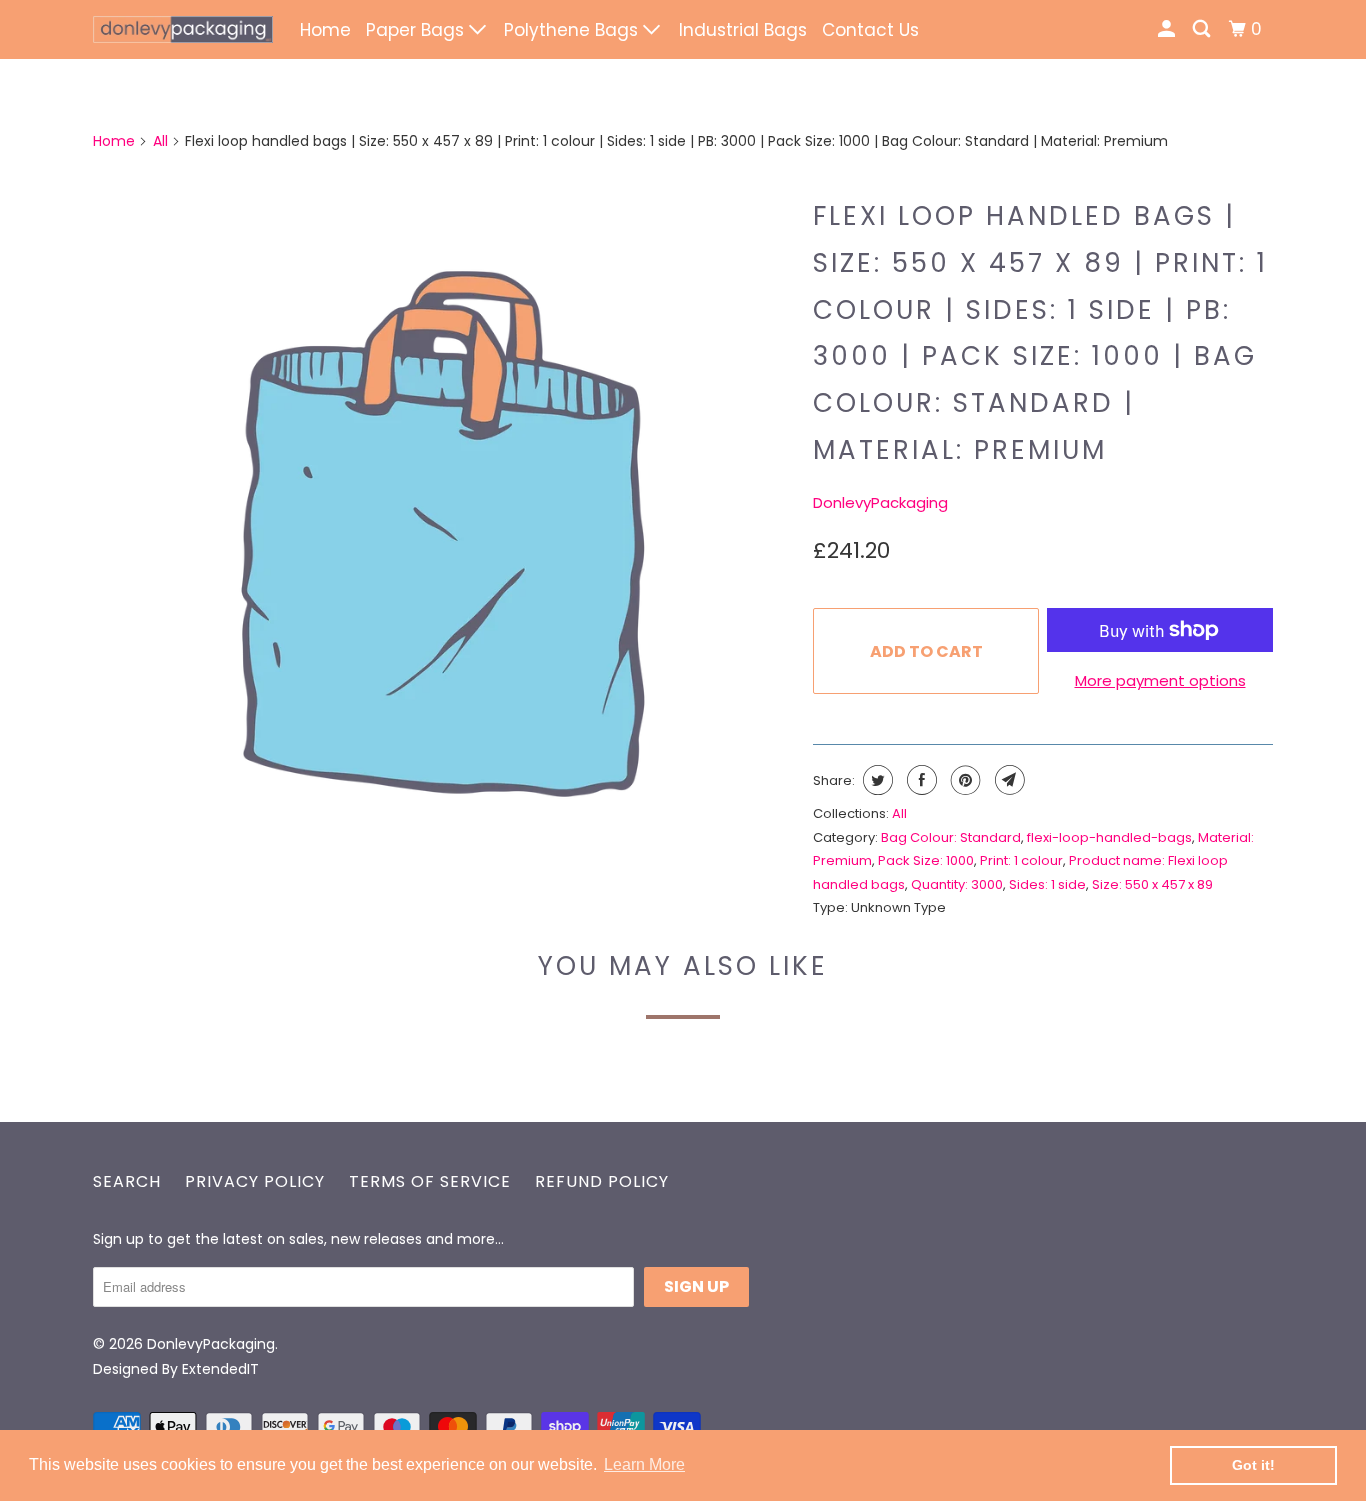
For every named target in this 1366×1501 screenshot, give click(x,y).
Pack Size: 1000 (926, 860)
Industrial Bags (743, 30)
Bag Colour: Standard (951, 837)
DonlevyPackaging (880, 502)
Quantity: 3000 (957, 884)
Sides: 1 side (1047, 884)
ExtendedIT (220, 1369)
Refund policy (602, 1181)
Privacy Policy (255, 1181)
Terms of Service (430, 1181)
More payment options (1160, 680)
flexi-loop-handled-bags (1109, 837)
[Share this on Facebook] (919, 780)
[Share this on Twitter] (875, 780)
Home (325, 30)
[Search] (1203, 29)
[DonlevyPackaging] (183, 29)
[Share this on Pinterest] (963, 780)
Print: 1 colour (1021, 860)
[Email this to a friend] (1007, 780)
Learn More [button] (644, 1464)
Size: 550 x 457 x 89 (1152, 884)
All (160, 141)
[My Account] (1168, 29)
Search (127, 1181)
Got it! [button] (1253, 1465)
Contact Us (870, 30)
